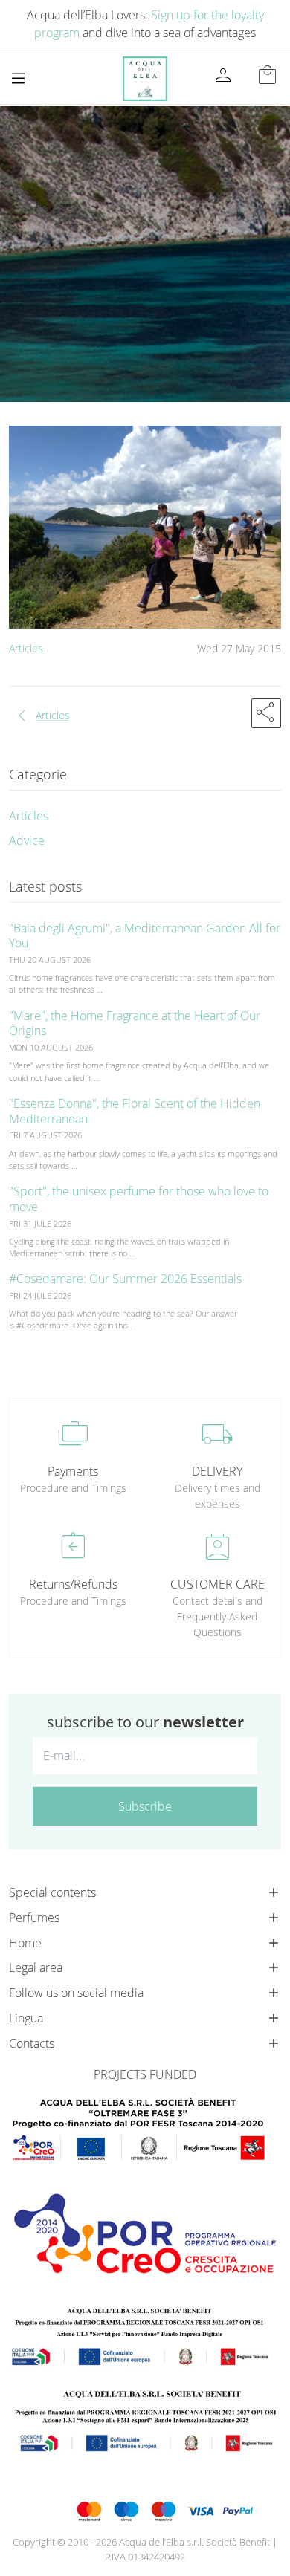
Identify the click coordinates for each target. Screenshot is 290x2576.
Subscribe (145, 1806)
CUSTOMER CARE (217, 1584)
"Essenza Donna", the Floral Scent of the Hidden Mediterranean (135, 1111)
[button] (266, 713)
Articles (26, 648)
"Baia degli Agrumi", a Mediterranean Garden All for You (145, 936)
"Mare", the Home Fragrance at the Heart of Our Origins (135, 1023)
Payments (73, 1471)
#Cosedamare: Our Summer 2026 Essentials (125, 1279)
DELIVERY (217, 1471)
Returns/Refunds (73, 1584)
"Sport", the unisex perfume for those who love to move (139, 1199)
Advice (27, 840)
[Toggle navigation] (18, 78)
